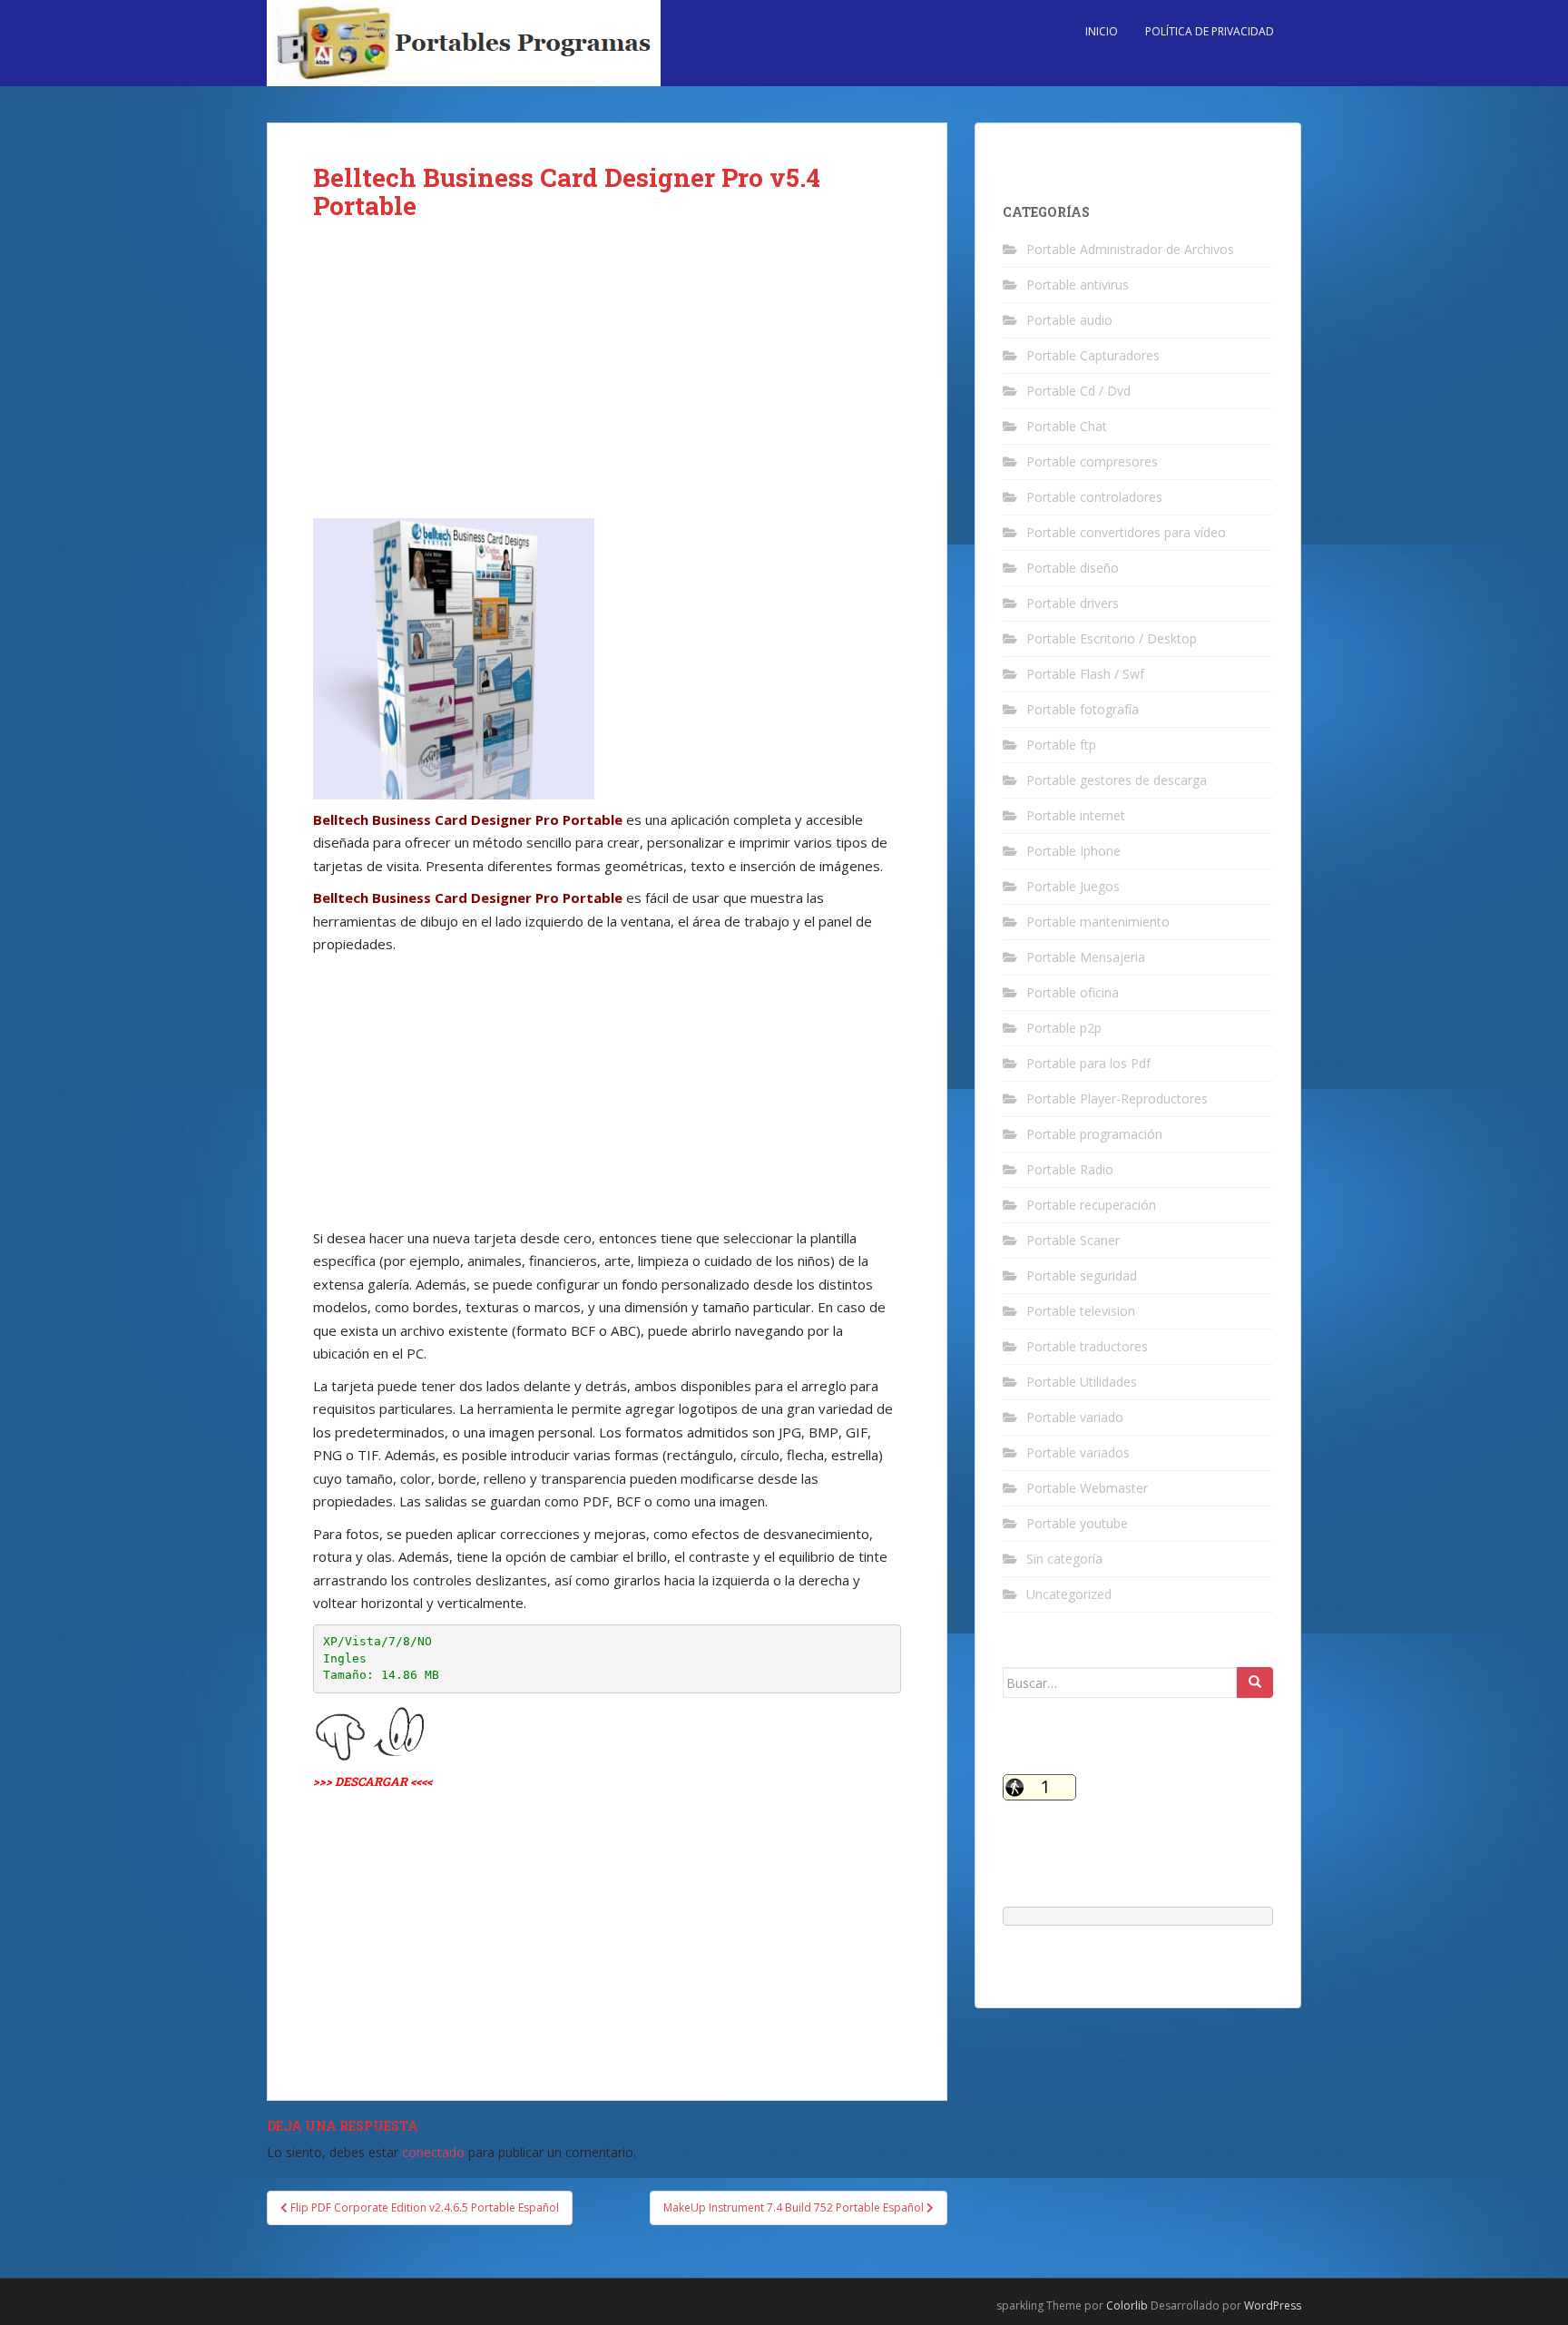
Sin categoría (1064, 1559)
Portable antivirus (1078, 284)
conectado (433, 2152)
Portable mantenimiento (1098, 922)
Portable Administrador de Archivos (1130, 249)
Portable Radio (1070, 1169)
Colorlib (1127, 2305)
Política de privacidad (1210, 31)
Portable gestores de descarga (1117, 780)
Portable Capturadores (1093, 355)
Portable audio (1069, 320)
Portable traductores (1087, 1346)
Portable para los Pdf (1088, 1063)
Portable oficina (1073, 992)
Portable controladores (1094, 497)
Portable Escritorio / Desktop (1112, 638)
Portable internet (1076, 815)
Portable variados (1078, 1452)
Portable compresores (1092, 461)
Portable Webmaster (1087, 1488)
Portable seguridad (1082, 1275)
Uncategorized (1069, 1594)
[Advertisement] (607, 384)
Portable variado (1075, 1417)
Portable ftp (1061, 745)
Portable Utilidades (1082, 1382)
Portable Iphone (1073, 851)
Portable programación (1094, 1134)
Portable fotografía (1083, 709)
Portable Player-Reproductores (1117, 1099)
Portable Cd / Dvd (1078, 391)
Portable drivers (1073, 603)
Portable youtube (1077, 1523)
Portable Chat (1067, 426)
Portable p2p (1064, 1028)
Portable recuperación (1091, 1205)
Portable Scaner (1073, 1240)
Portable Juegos (1073, 886)
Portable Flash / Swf (1085, 674)
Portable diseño (1073, 568)
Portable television (1081, 1311)
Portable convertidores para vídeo (1126, 532)
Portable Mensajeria (1086, 957)
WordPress (1273, 2305)
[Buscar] (1255, 1682)
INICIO (1102, 31)
